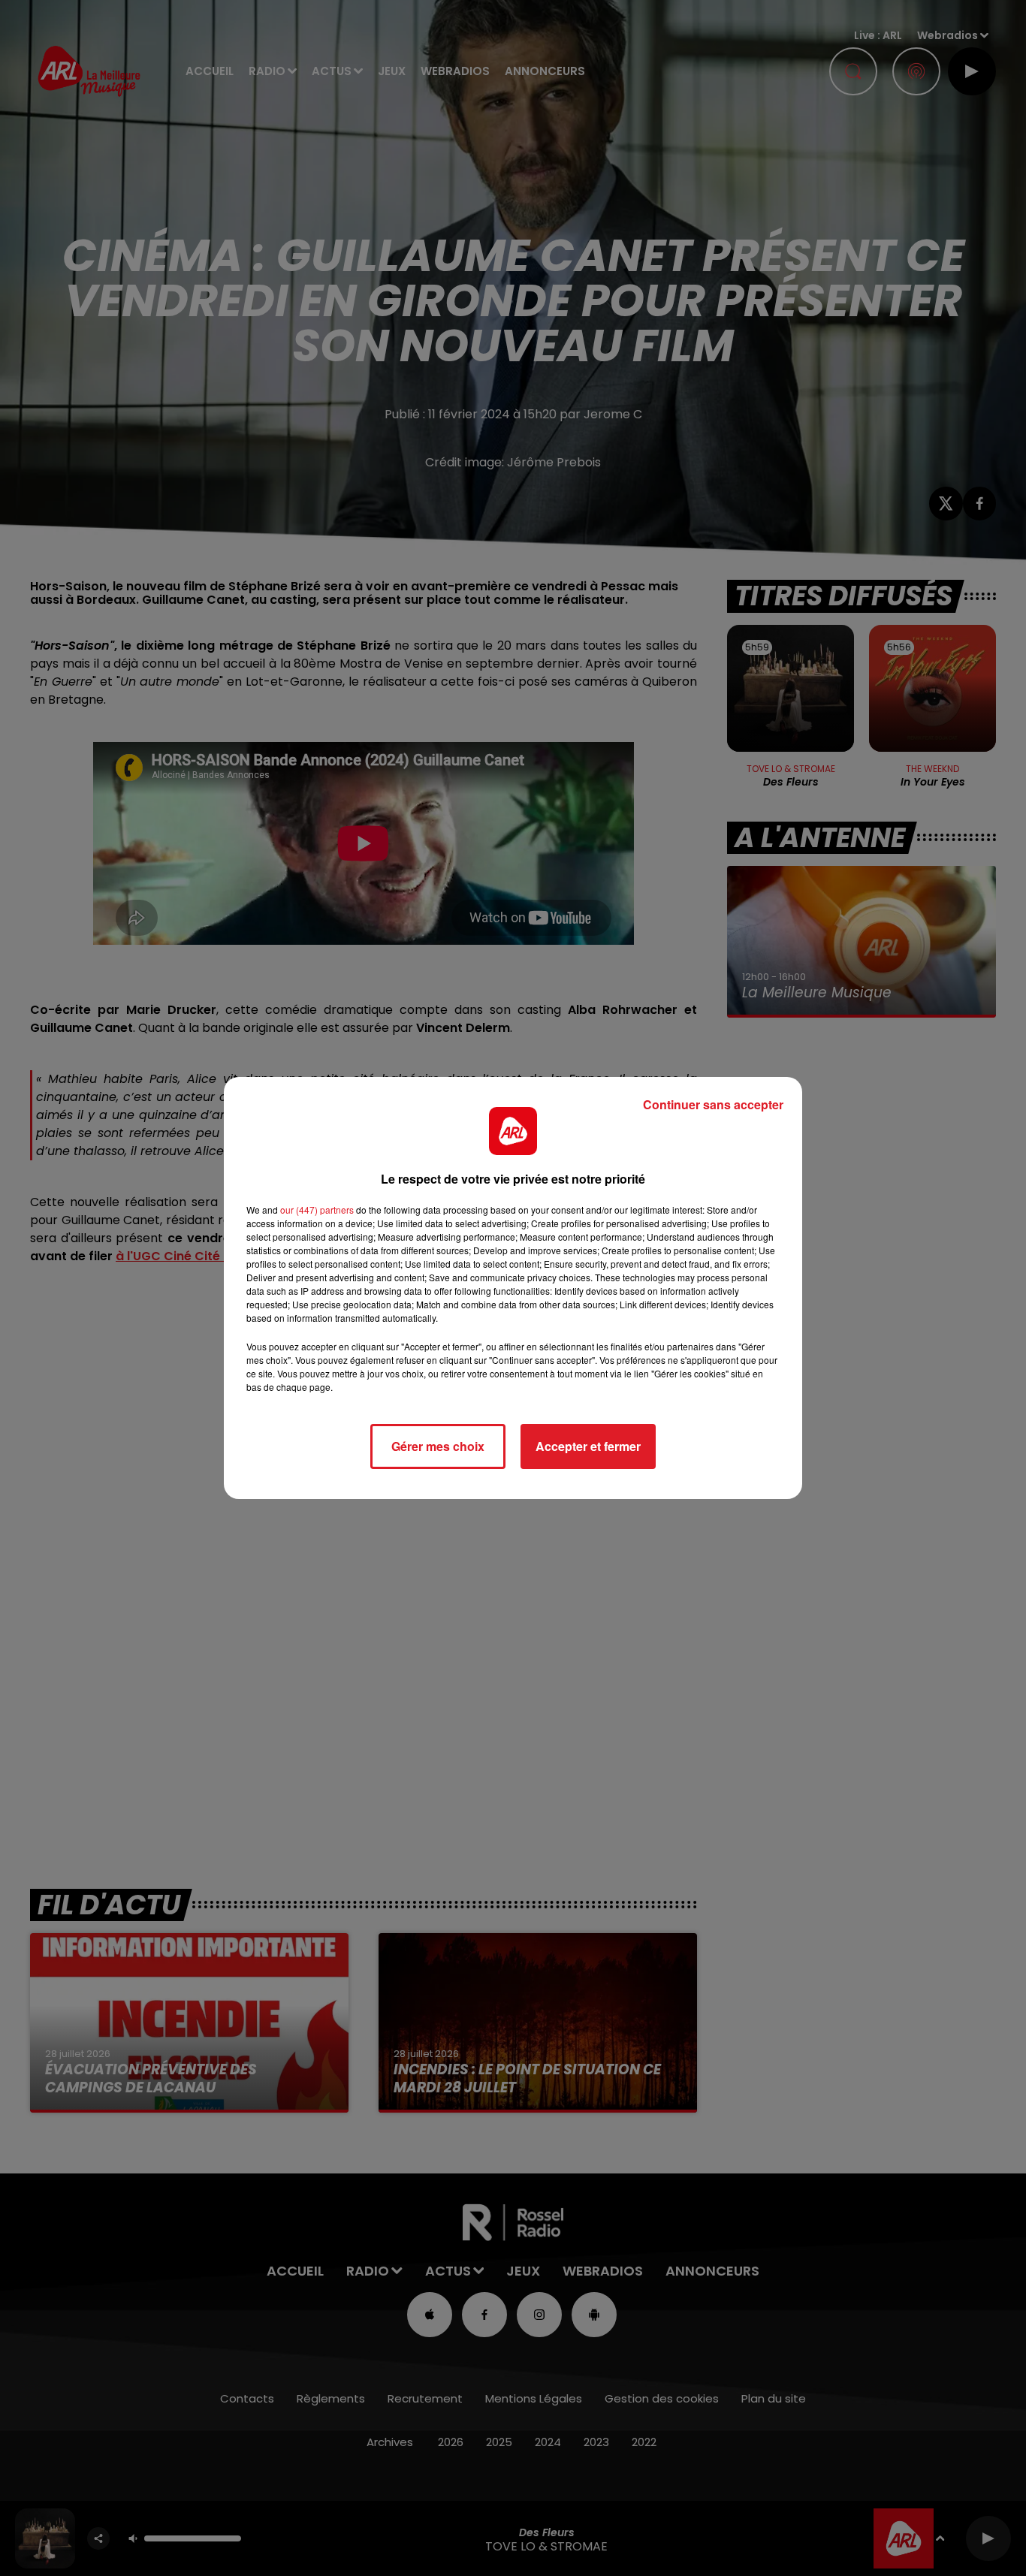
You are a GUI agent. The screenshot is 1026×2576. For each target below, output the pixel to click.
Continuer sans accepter (713, 1104)
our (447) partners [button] (317, 1210)
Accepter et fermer (588, 1446)
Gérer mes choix (438, 1446)
